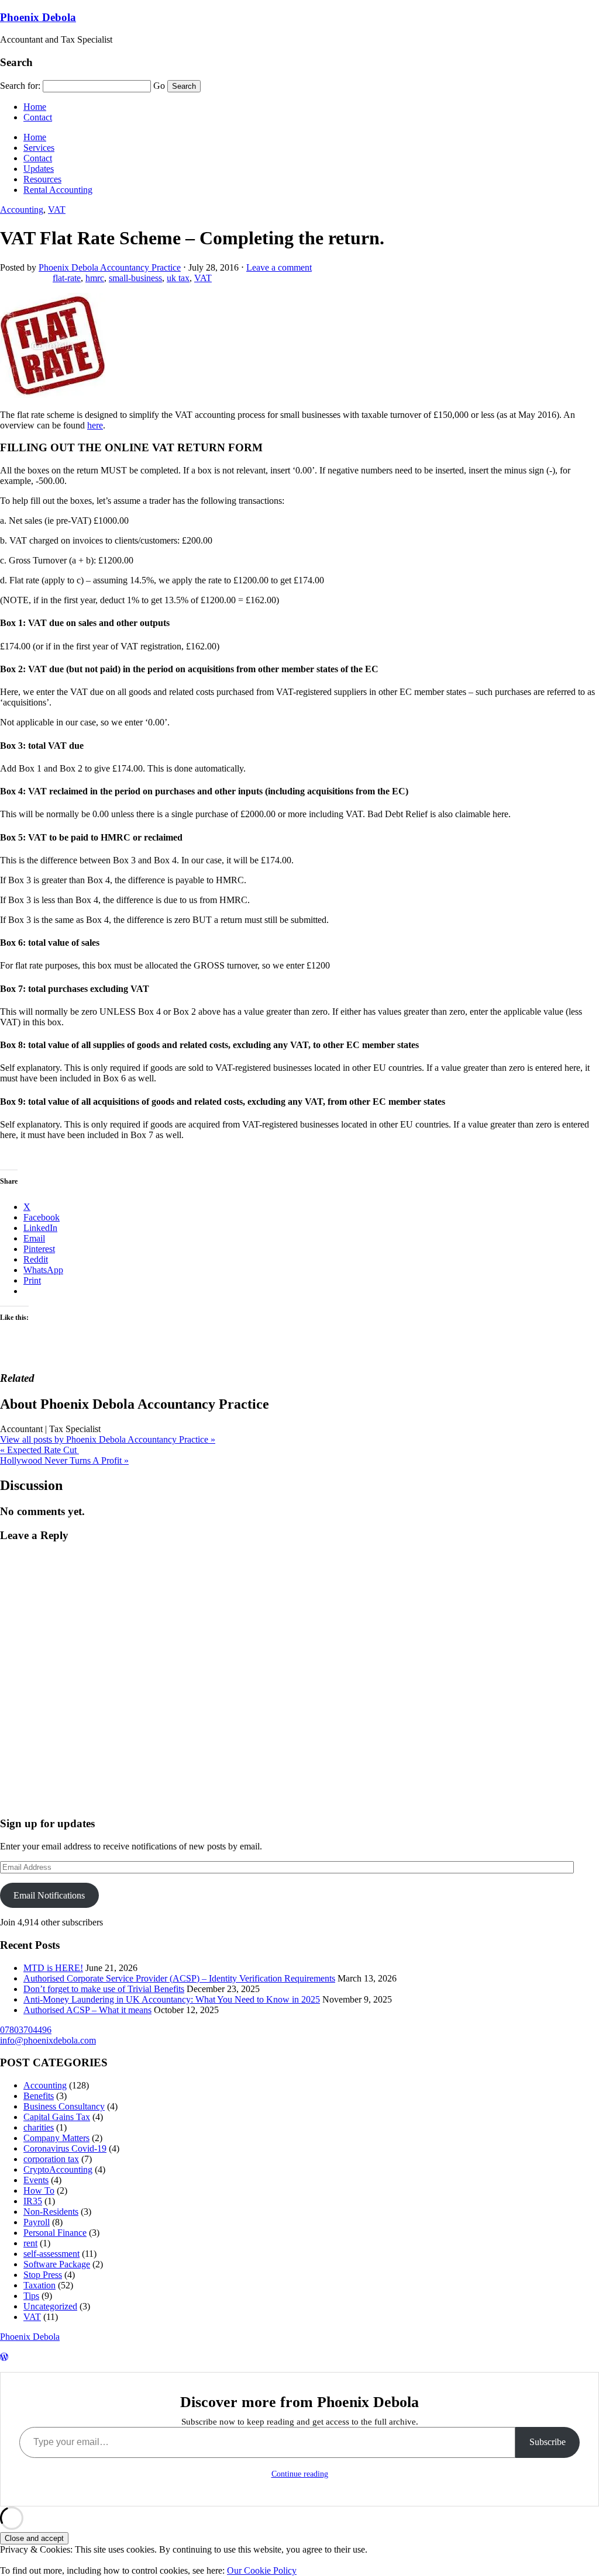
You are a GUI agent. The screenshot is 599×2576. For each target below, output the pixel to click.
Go (159, 86)
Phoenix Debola (38, 17)
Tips (31, 2296)
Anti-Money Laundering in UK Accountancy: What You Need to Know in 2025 (172, 1999)
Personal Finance (55, 2233)
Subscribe (548, 2442)
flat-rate (67, 278)
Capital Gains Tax (57, 2117)
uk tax (178, 278)
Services (39, 148)
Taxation (39, 2285)
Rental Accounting (58, 190)
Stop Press (43, 2275)
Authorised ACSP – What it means (87, 2010)
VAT (57, 210)
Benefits (39, 2096)
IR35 (33, 2201)
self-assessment (51, 2254)
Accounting (22, 210)
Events (36, 2180)
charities (39, 2127)
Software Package (57, 2264)
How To (39, 2191)
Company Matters (56, 2138)
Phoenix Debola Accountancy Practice (110, 267)
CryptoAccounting (58, 2169)
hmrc (95, 278)
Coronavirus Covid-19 (65, 2148)
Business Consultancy (64, 2106)
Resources (42, 179)
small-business (135, 278)
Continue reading (300, 2474)
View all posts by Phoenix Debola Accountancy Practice (108, 1439)
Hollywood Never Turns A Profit (64, 1460)
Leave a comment (279, 267)
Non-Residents (51, 2212)
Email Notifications (49, 1895)
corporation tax (51, 2159)
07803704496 (26, 2030)
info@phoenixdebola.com (48, 2040)
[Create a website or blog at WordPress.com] (4, 2357)
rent (30, 2243)
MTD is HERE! (53, 1968)
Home (35, 107)
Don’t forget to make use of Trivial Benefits (104, 1989)
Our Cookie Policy (262, 2570)
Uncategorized (50, 2306)
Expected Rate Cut (39, 1450)
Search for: (20, 86)
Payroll (37, 2222)
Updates (39, 169)
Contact (38, 117)
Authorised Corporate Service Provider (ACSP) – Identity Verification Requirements (179, 1978)
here (95, 425)
